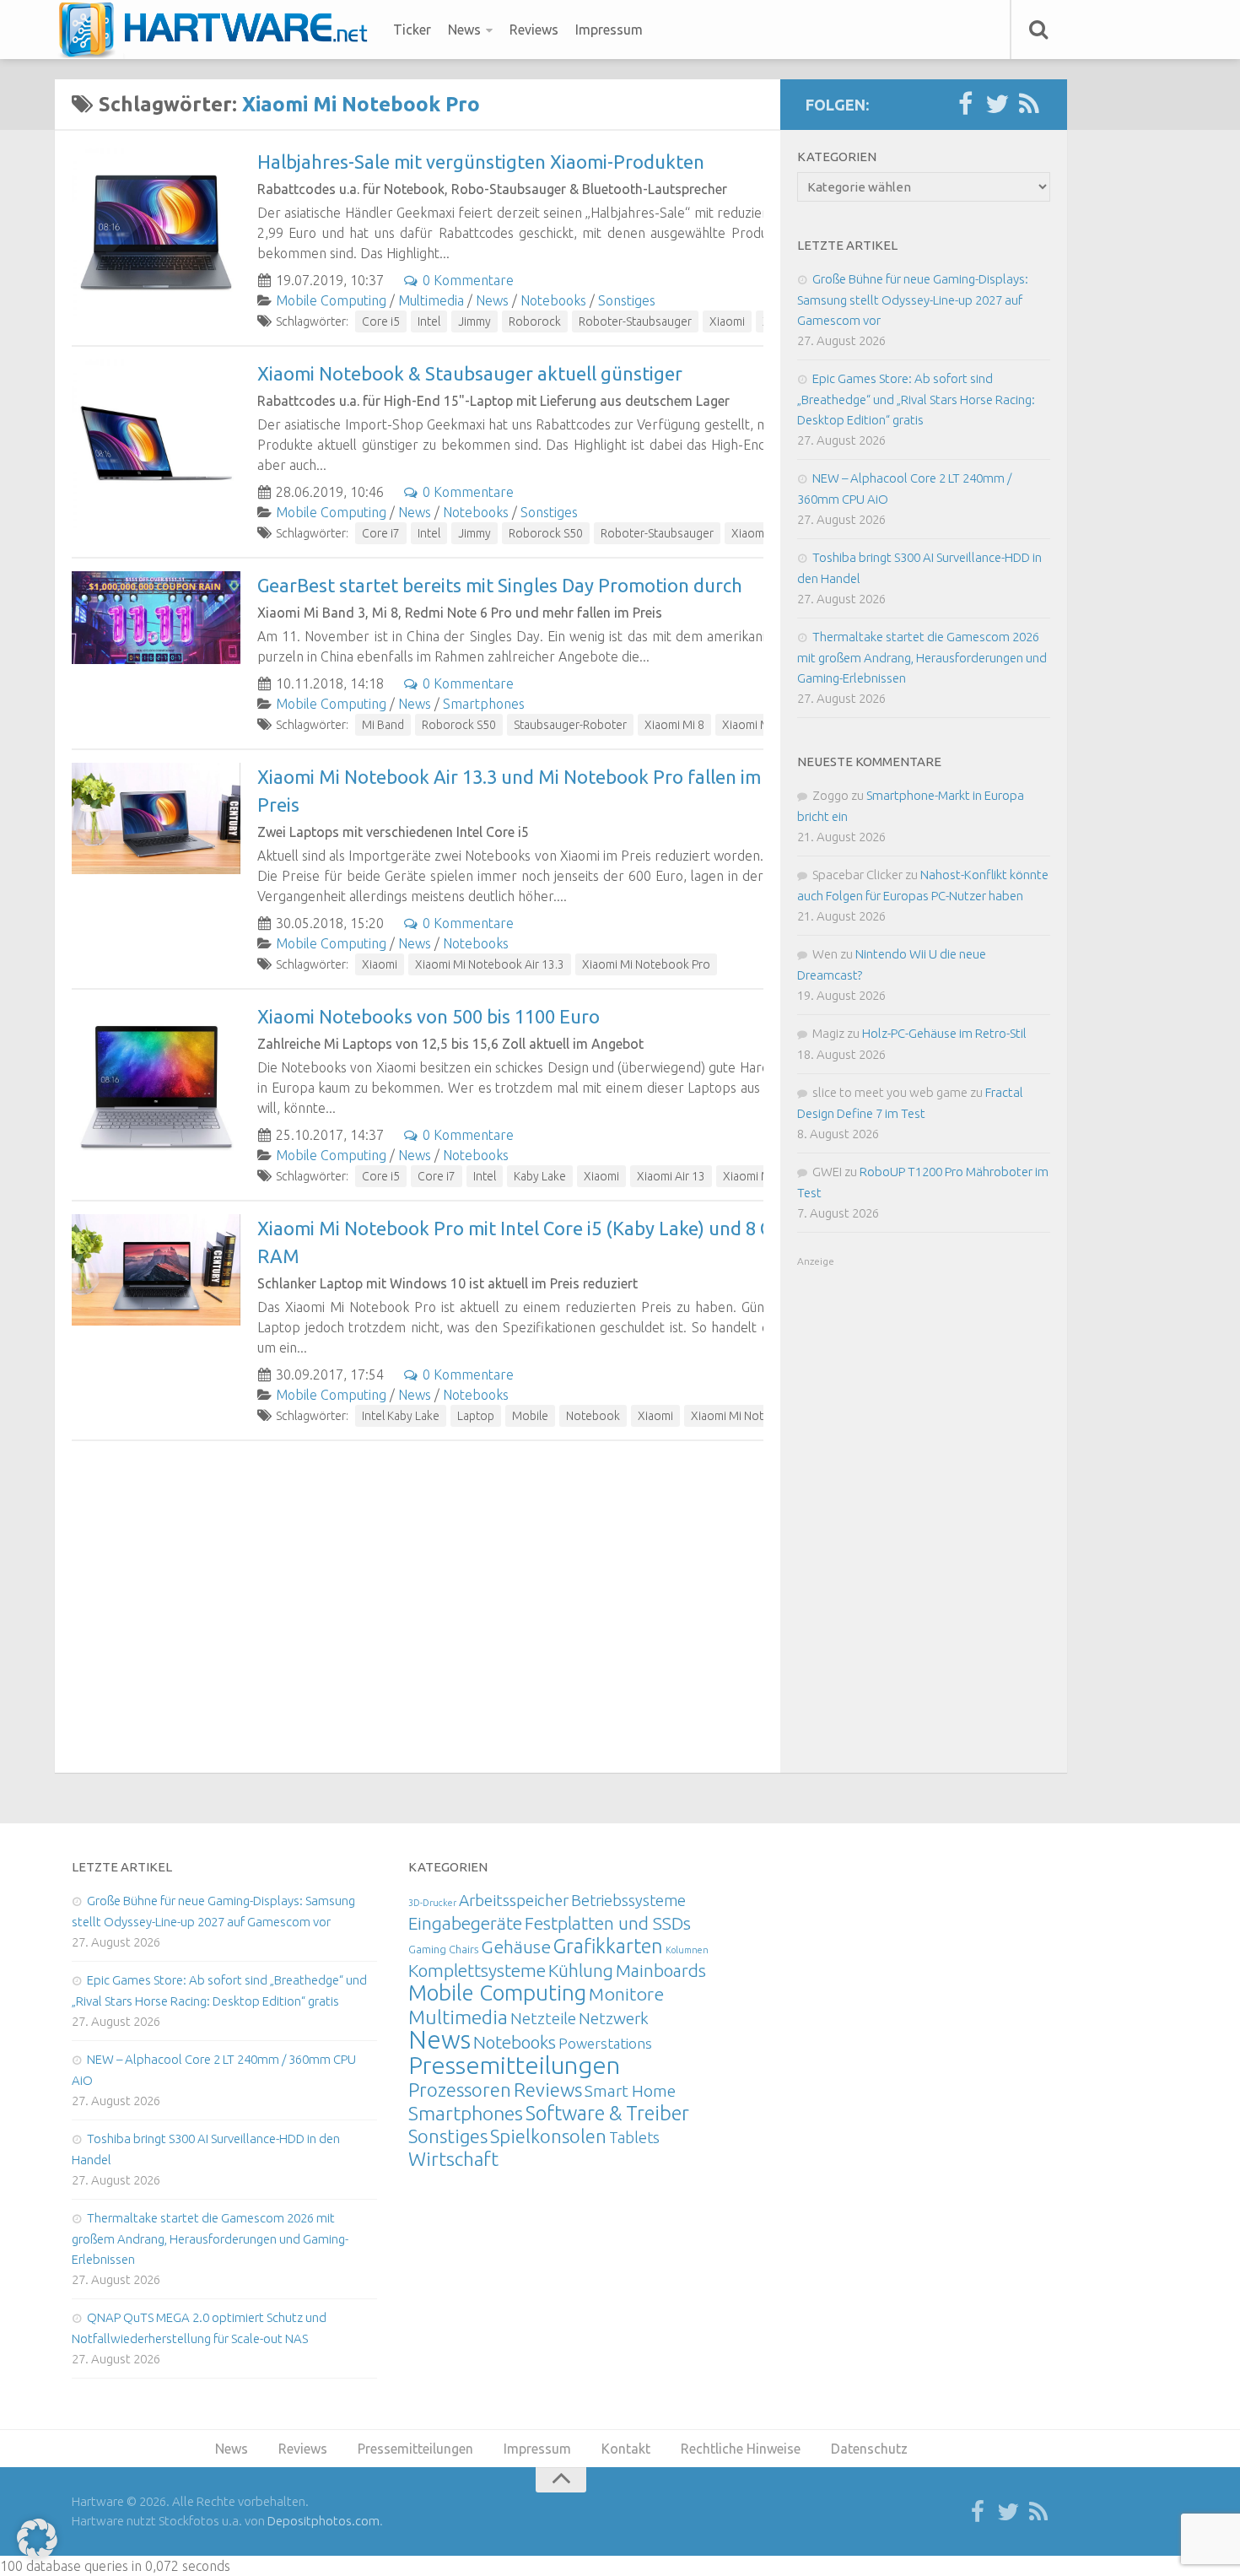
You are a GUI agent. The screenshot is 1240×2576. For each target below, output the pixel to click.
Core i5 (381, 321)
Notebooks (553, 300)
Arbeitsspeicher (514, 1900)
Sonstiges (627, 300)
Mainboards (661, 1971)
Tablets (634, 2137)
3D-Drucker (432, 1903)
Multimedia (431, 300)
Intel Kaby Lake (401, 1416)
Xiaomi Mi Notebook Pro (646, 964)
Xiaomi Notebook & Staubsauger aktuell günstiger (470, 373)
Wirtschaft (453, 2159)
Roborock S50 (546, 533)
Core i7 (381, 533)
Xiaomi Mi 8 (674, 725)
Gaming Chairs (443, 1949)
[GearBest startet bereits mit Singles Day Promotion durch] (156, 618)
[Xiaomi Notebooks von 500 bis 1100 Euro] (156, 1087)
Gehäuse (516, 1947)
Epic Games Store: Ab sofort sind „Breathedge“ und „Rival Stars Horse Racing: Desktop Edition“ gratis (916, 399)
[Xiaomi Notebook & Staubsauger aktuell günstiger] (156, 444)
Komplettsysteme (477, 1970)
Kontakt (626, 2449)
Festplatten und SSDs (608, 1923)
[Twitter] (997, 105)
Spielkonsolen (548, 2136)
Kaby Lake (540, 1176)
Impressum (609, 30)
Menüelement (219, 30)
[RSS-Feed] (1029, 105)
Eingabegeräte (465, 1923)
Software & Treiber (607, 2113)
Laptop (476, 1416)
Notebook (593, 1416)
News (464, 30)
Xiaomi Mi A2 (756, 725)
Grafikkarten (608, 1946)
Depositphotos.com (323, 2521)
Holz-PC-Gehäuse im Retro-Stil (944, 1033)
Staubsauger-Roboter (570, 725)
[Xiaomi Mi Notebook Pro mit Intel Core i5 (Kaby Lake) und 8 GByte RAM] (156, 1270)
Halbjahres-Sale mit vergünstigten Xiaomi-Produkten (481, 162)
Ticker (412, 30)
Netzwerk (614, 2018)
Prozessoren (460, 2090)
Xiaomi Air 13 (671, 1176)
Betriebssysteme (628, 1900)
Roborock (535, 321)
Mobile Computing (331, 300)
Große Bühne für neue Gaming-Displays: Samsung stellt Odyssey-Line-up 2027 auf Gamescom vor (913, 300)
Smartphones (484, 704)
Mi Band (383, 725)
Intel (429, 321)
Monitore (626, 1994)
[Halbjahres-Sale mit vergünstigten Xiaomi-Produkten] (156, 232)
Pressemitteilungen (514, 2065)
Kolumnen (687, 1950)
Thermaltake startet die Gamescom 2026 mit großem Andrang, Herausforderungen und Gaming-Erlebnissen (922, 657)
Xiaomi (727, 321)
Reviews (534, 30)
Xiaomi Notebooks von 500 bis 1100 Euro (429, 1016)
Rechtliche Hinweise (741, 2449)
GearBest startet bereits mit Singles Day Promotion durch (500, 585)
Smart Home (630, 2091)
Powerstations (605, 2043)
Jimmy (474, 321)
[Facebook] (965, 105)
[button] (37, 2539)
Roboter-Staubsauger (635, 321)
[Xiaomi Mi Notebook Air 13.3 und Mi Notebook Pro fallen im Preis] (156, 818)
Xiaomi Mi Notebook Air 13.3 (490, 964)
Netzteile (543, 2018)
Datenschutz (869, 2449)
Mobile (530, 1416)
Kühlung (581, 1970)
